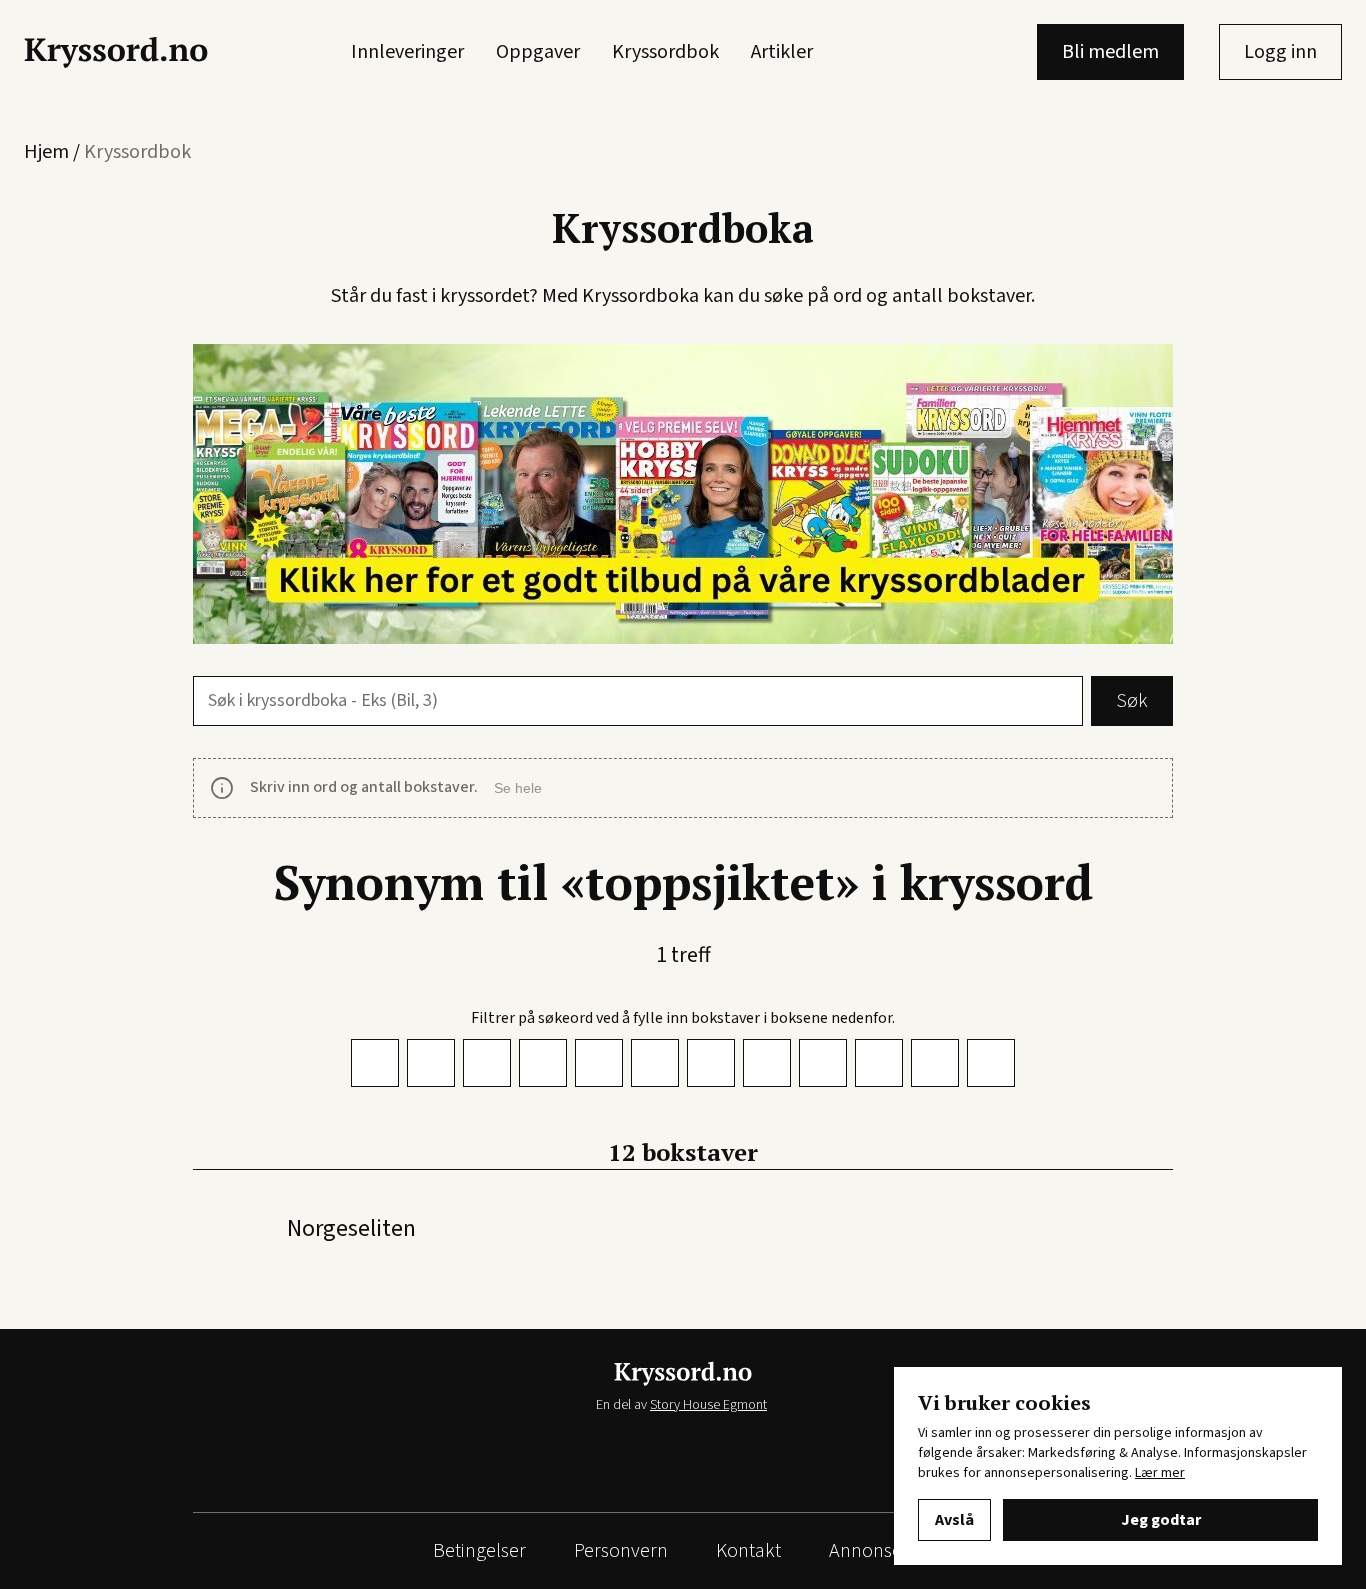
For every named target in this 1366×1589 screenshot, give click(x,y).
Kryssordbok (665, 52)
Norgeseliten (351, 1228)
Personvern (621, 1551)
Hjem (46, 152)
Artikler (782, 52)
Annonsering (881, 1551)
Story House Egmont (708, 1405)
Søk (1132, 701)
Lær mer (1160, 1473)
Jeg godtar (1161, 1520)
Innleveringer (407, 52)
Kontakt (748, 1551)
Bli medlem (1110, 52)
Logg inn (1280, 52)
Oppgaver (538, 52)
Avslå (954, 1520)
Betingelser (479, 1551)
